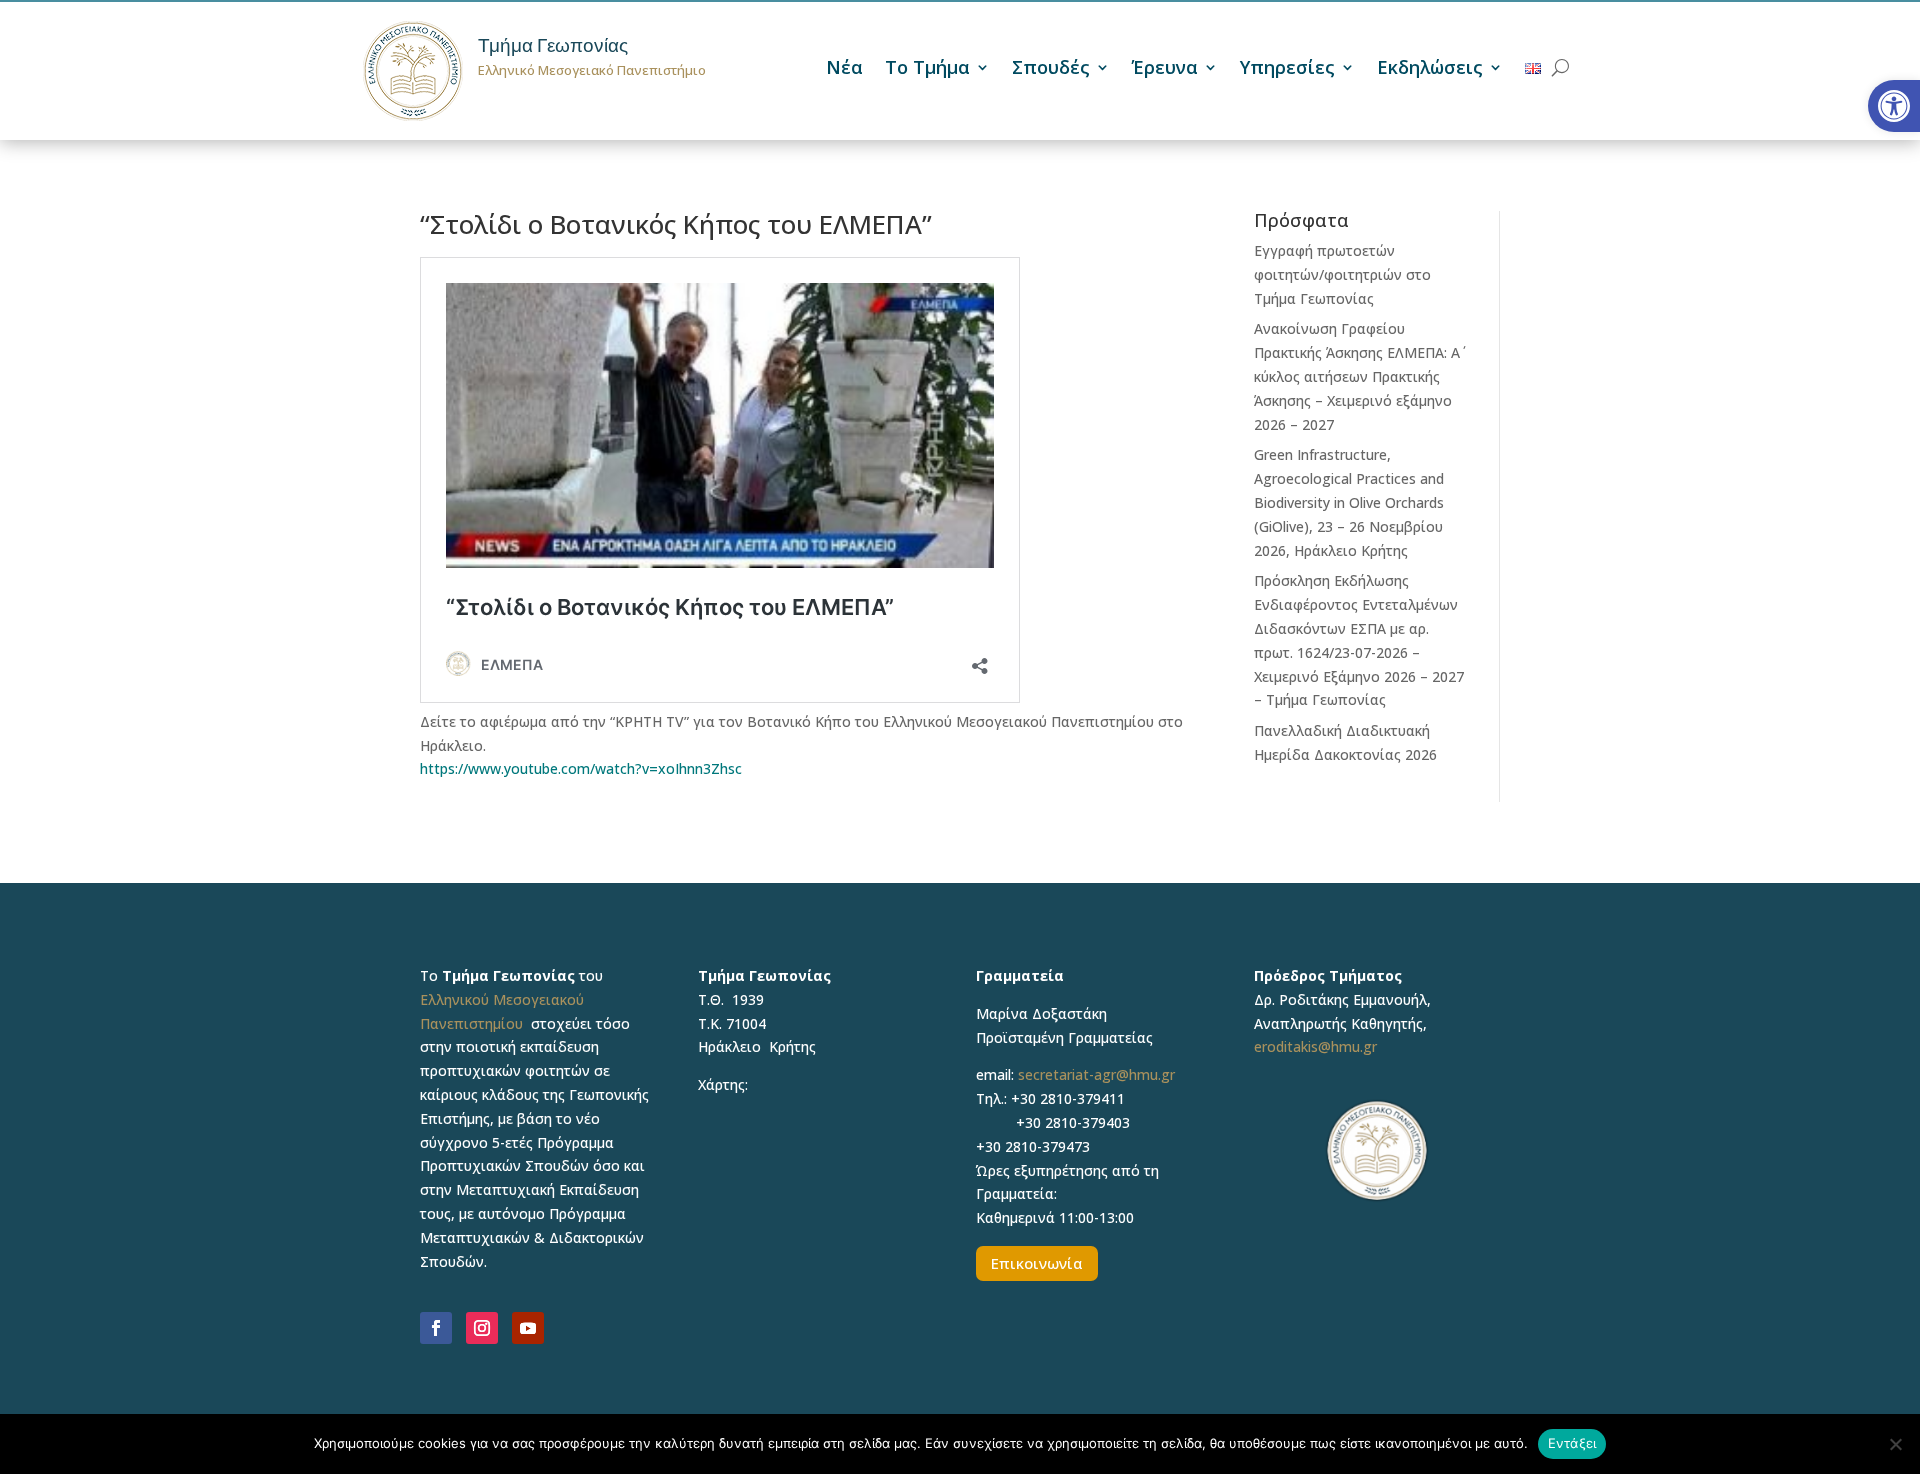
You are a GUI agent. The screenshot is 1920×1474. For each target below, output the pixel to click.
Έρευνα (1165, 69)
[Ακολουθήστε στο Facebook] (436, 1328)
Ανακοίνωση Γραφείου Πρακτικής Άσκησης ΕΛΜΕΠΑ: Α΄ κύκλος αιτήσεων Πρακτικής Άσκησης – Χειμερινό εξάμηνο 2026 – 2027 (1357, 376)
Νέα (844, 69)
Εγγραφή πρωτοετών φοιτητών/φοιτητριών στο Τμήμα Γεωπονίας (1342, 274)
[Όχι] (1895, 1444)
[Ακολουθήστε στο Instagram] (482, 1328)
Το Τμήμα (927, 69)
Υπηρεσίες (1287, 69)
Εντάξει (1572, 1443)
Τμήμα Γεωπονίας (553, 45)
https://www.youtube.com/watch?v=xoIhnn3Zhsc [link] (581, 768)
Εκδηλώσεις (1430, 69)
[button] (1894, 106)
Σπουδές (1051, 69)
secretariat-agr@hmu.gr (1096, 1074)
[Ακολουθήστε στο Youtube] (528, 1328)
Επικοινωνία (1037, 1263)
